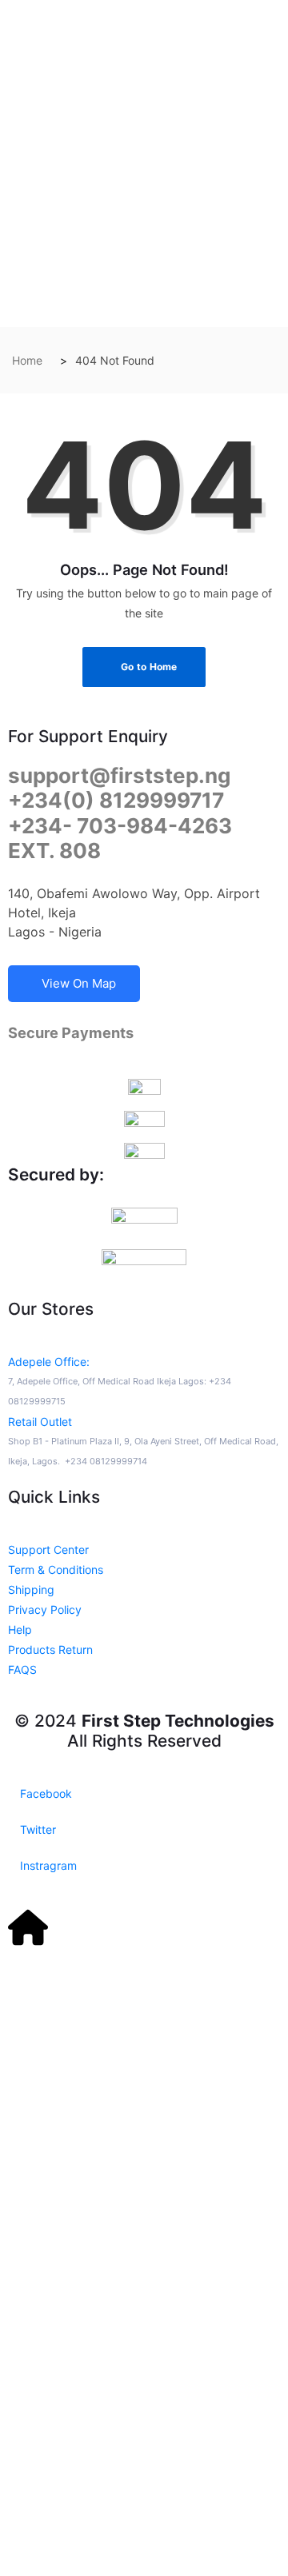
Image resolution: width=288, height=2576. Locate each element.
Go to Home (148, 667)
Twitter (36, 1829)
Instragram (47, 1865)
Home (27, 360)
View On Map (79, 983)
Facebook (44, 1793)
